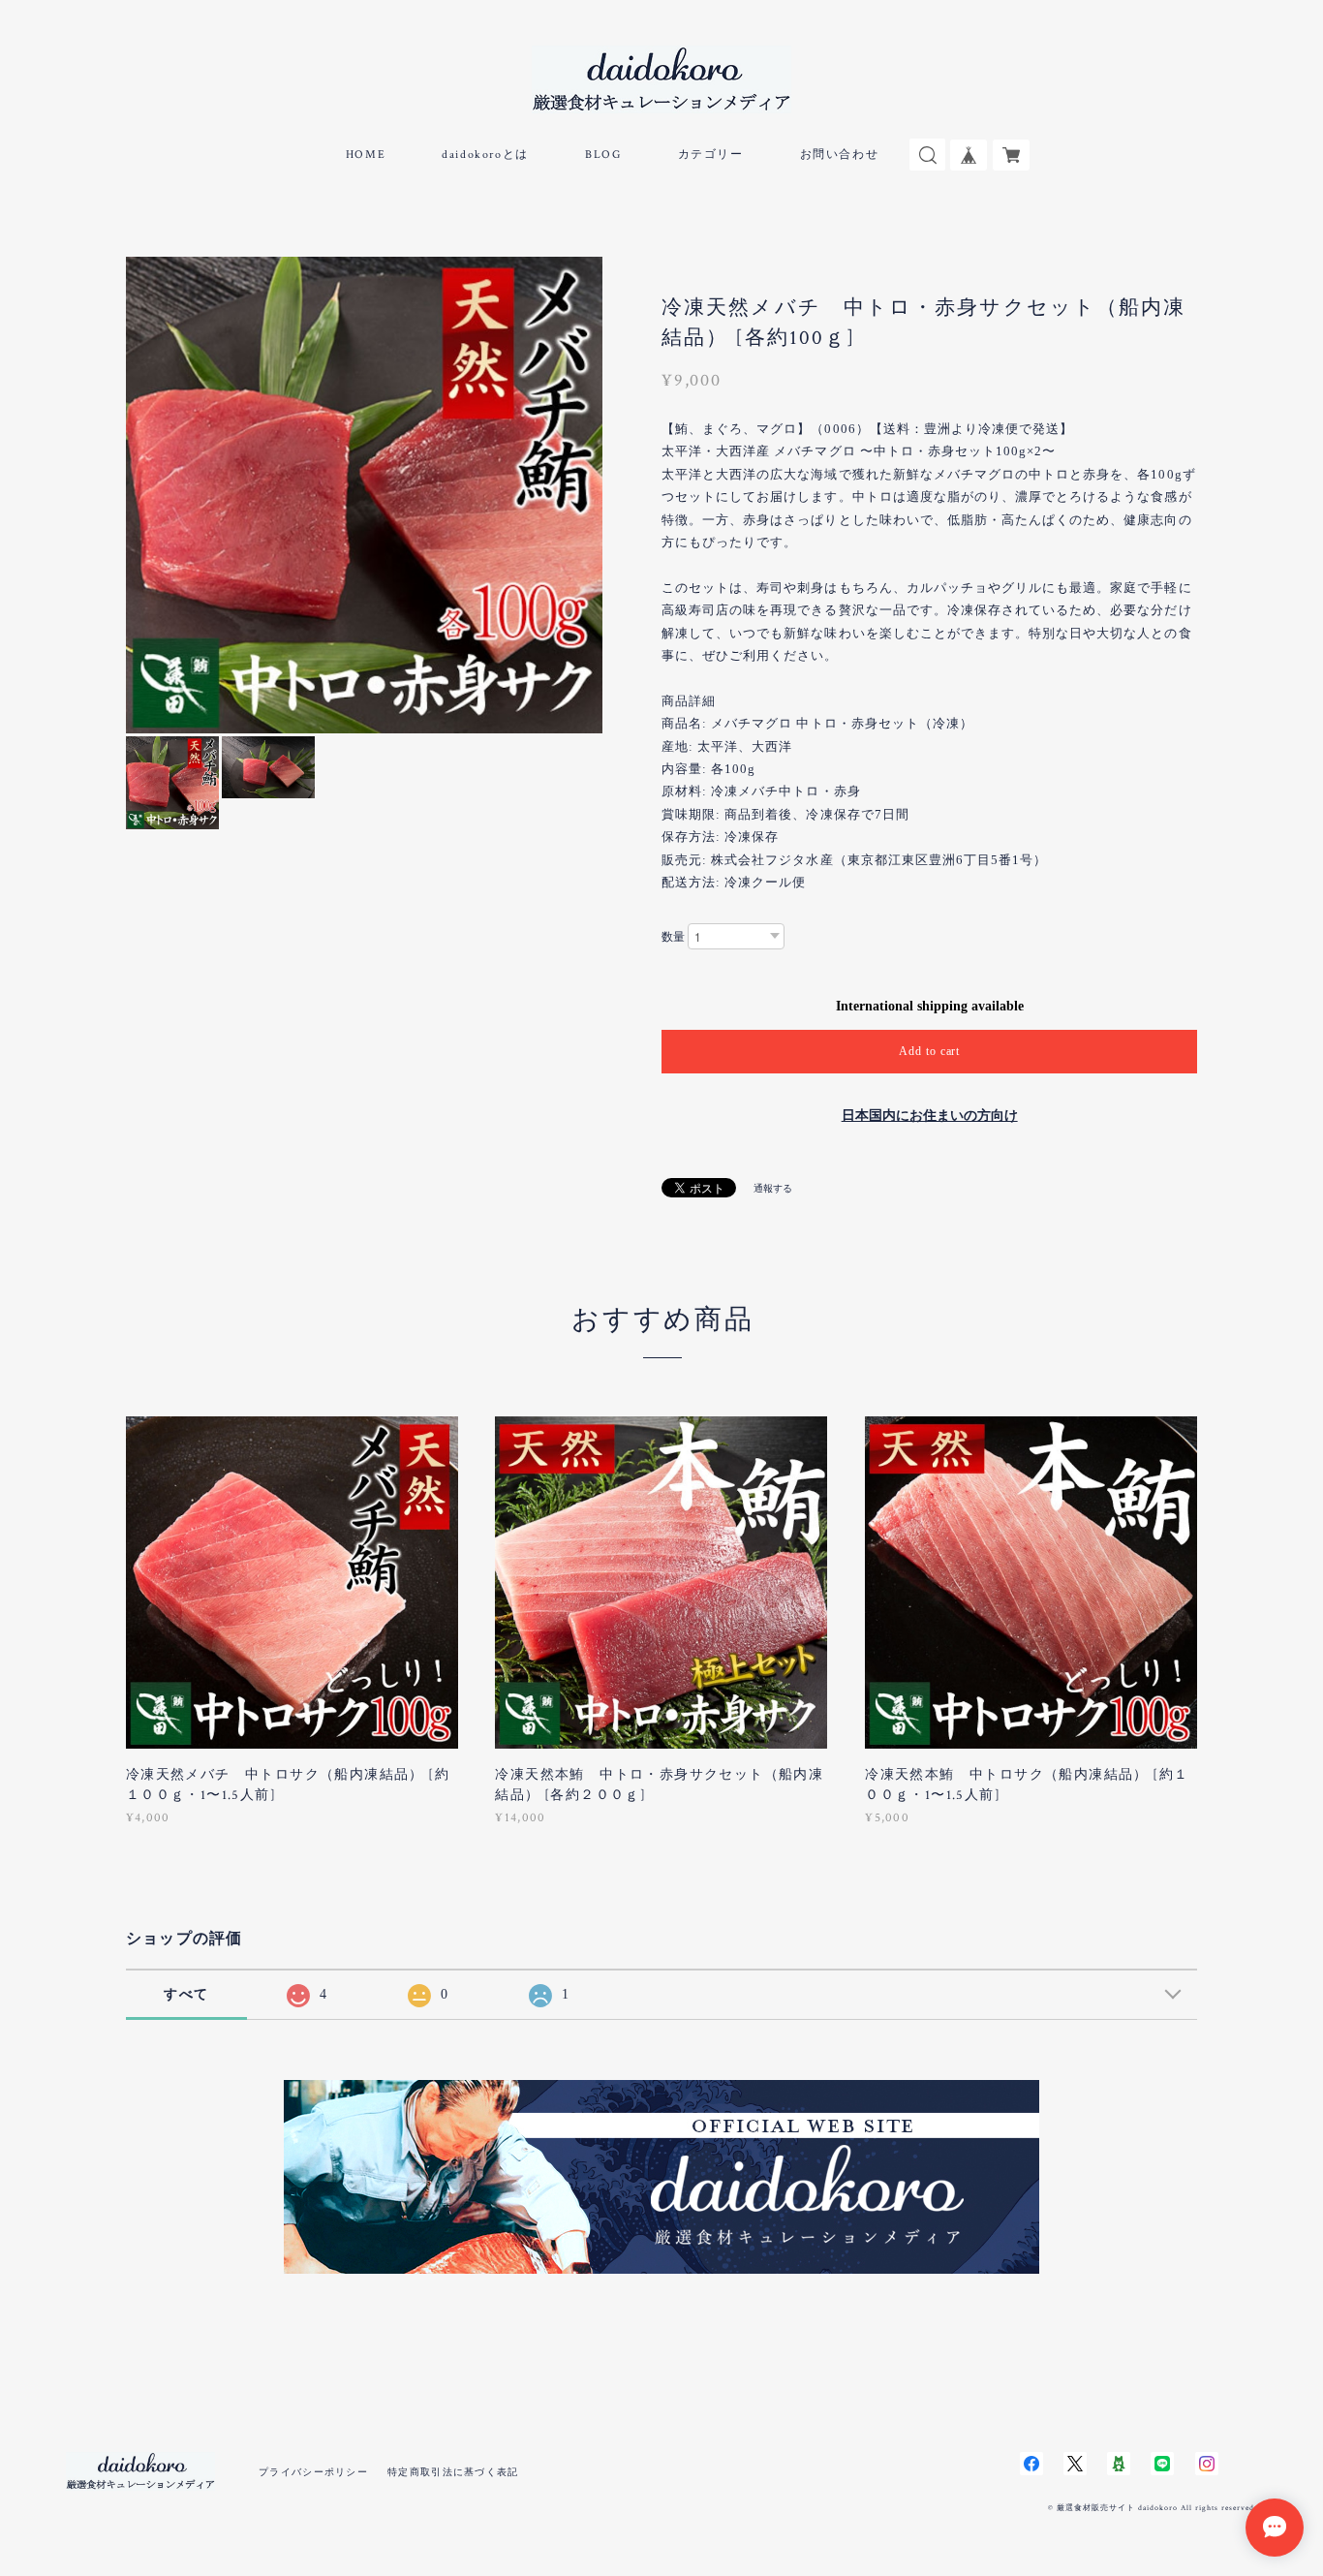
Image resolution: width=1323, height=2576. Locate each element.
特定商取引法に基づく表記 (453, 2472)
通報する (773, 1188)
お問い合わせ (840, 155)
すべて (186, 1994)
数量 (673, 937)
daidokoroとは (485, 155)
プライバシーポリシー (313, 2472)
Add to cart (930, 1051)
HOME (366, 155)
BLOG (603, 155)
